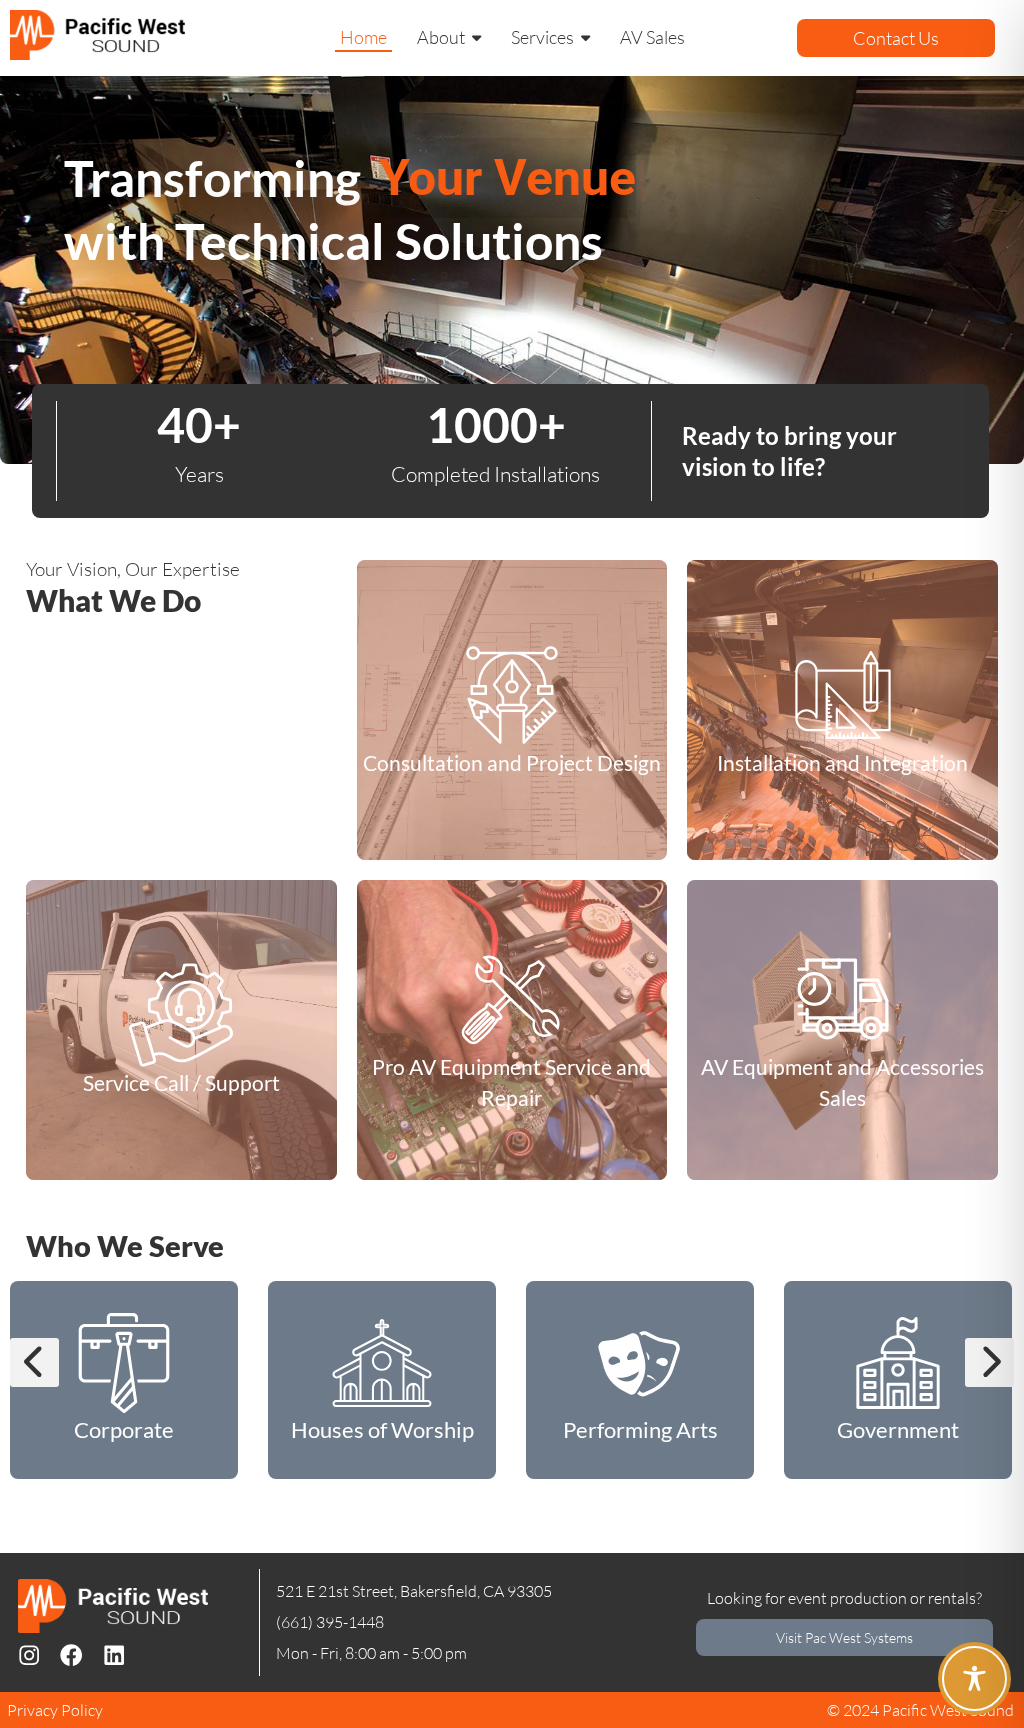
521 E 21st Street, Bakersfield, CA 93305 (414, 1591)
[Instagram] (29, 1655)
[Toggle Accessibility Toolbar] (974, 1678)
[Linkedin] (114, 1655)
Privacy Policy (55, 1710)
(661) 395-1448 (330, 1622)
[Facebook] (71, 1655)
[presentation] (34, 1362)
